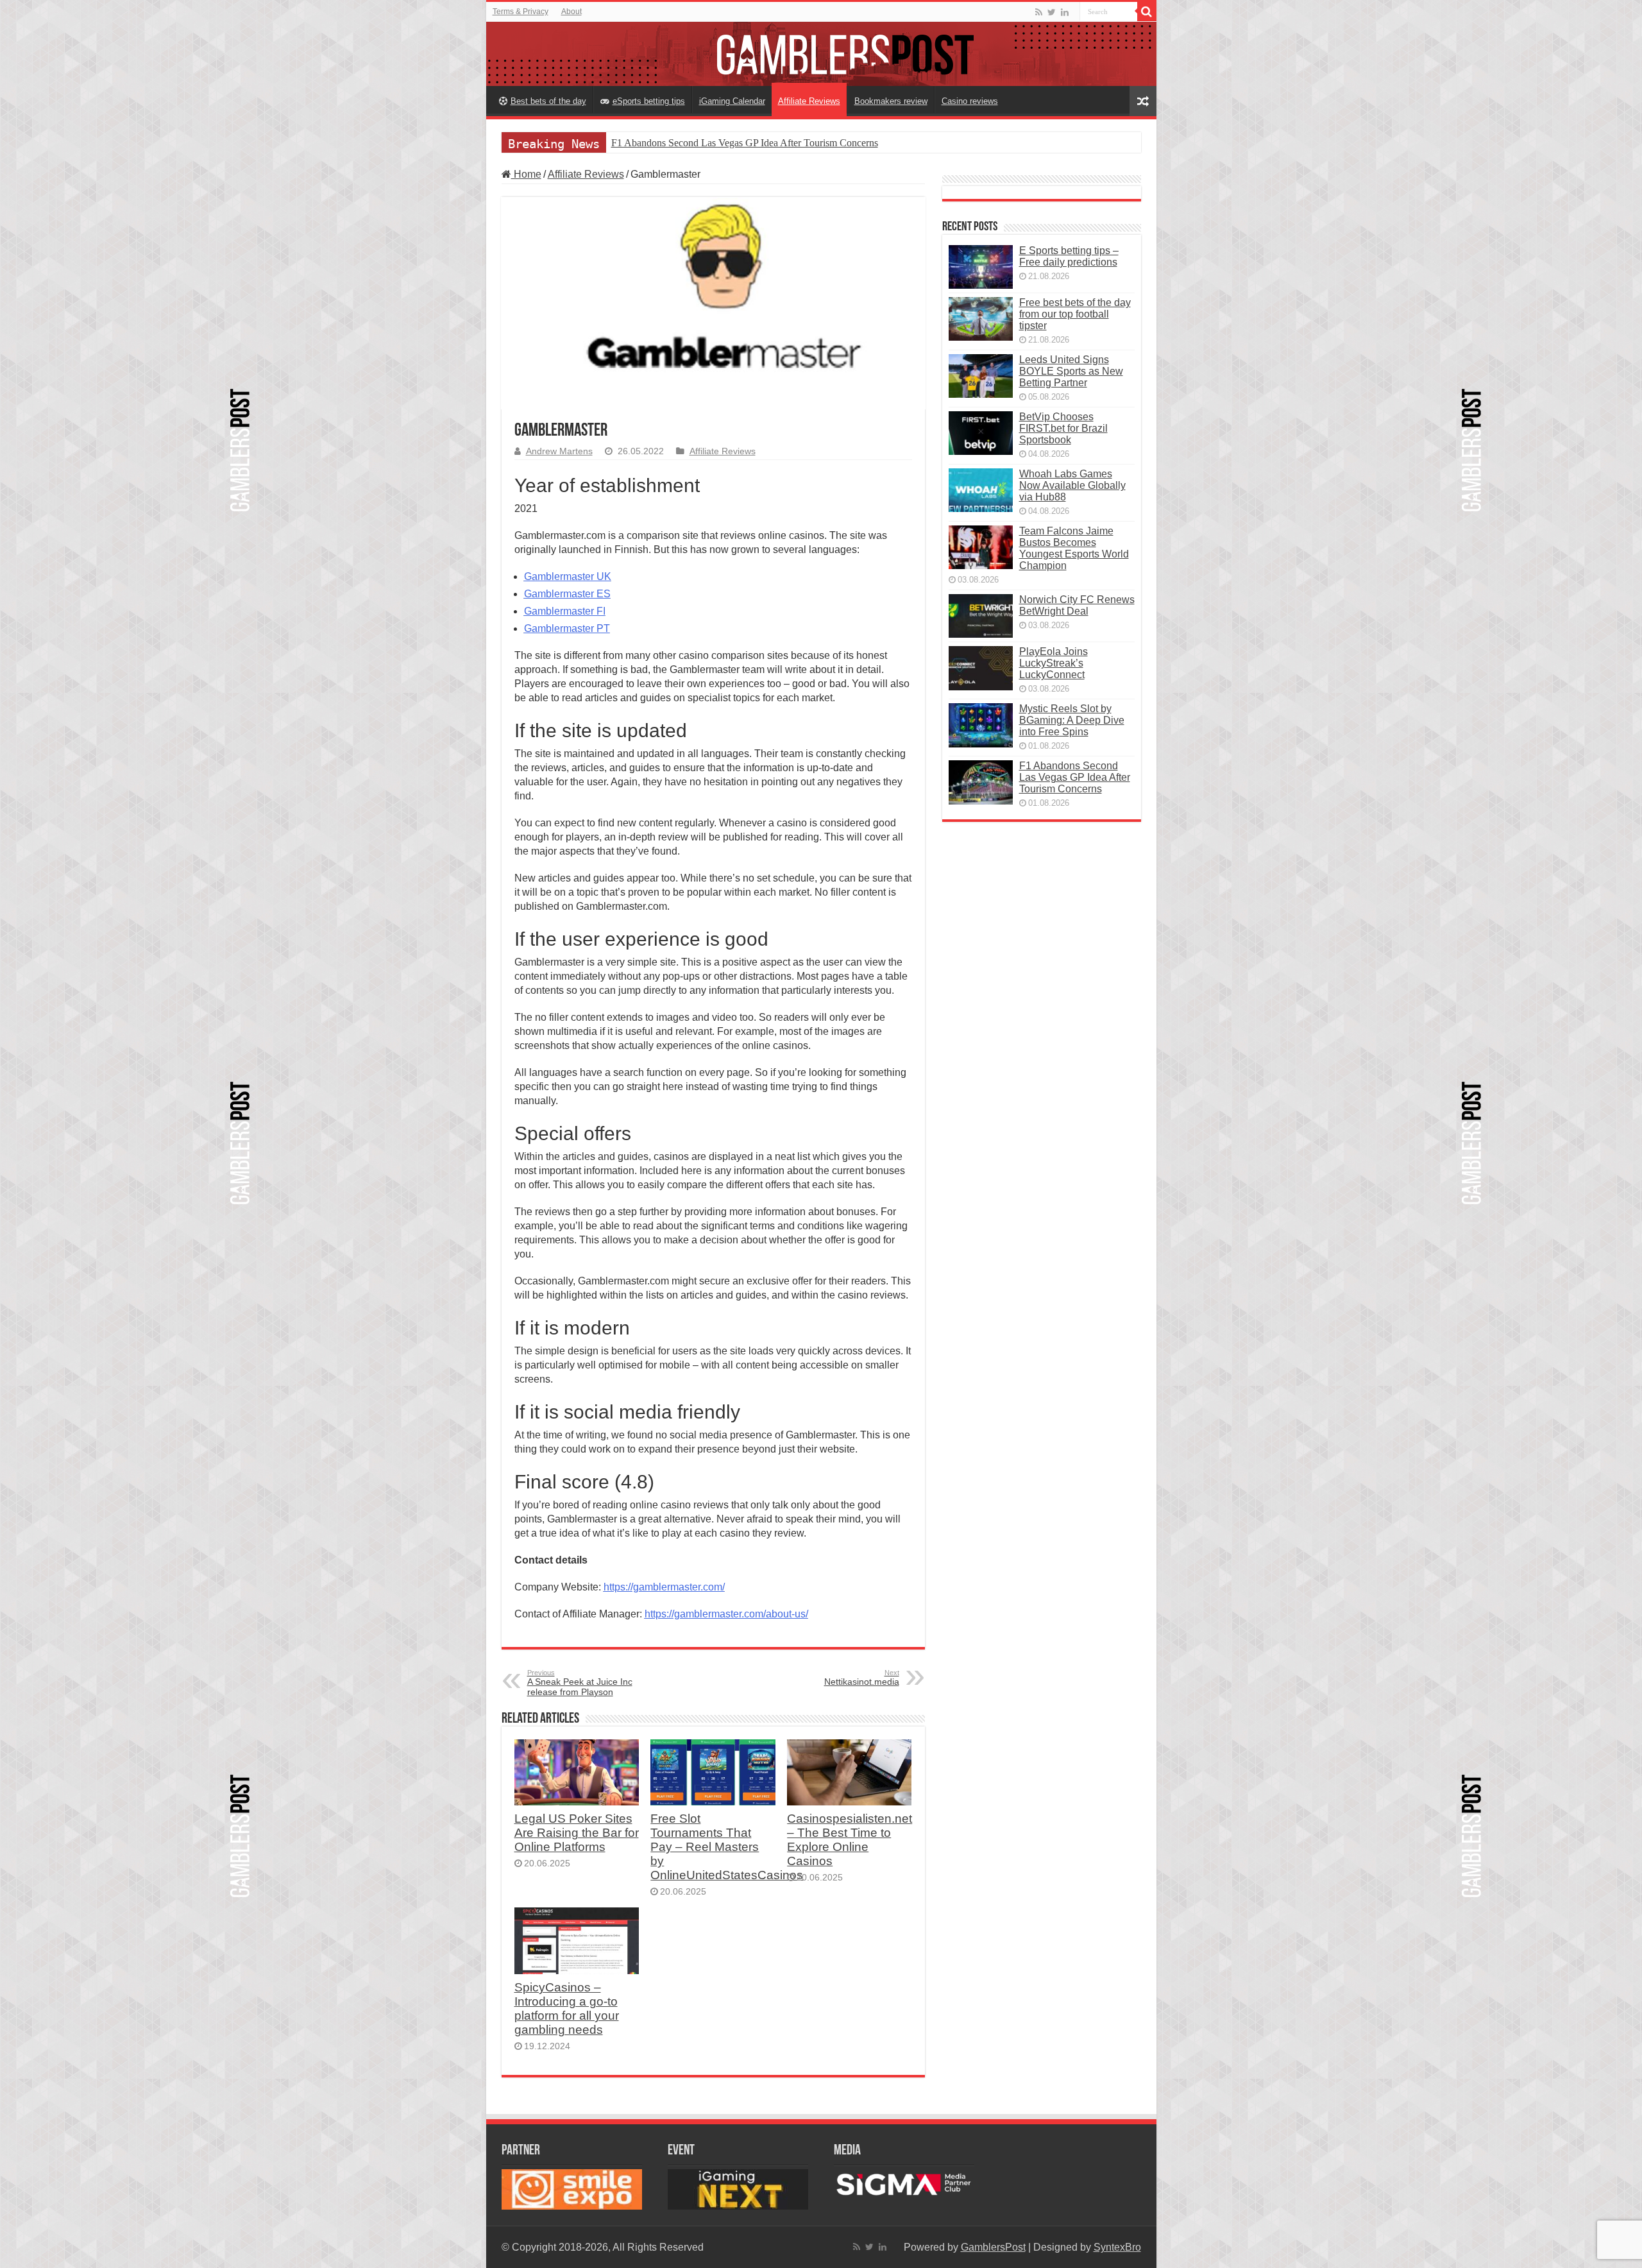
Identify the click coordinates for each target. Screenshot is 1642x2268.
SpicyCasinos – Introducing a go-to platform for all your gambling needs (567, 2008)
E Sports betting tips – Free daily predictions (1069, 256)
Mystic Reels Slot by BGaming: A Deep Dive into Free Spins (1072, 720)
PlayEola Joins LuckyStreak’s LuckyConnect (1054, 663)
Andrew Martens (559, 451)
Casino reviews (970, 101)
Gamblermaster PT (567, 628)
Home (526, 174)
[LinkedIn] (1065, 12)
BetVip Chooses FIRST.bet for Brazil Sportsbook (1063, 428)
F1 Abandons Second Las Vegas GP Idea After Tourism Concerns (1075, 777)
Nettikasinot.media (862, 1678)
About (571, 12)
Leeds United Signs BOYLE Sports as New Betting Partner (1071, 371)
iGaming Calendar (732, 101)
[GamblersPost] (821, 54)
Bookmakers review (891, 101)
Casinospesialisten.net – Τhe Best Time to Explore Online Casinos (850, 1840)
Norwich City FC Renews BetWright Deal (1077, 605)
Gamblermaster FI (565, 611)
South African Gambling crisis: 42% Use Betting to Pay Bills (734, 143)
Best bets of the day (548, 101)
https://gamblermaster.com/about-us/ (726, 1614)
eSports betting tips (649, 101)
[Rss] (1039, 12)
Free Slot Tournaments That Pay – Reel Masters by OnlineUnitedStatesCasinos (727, 1847)
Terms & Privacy (521, 12)
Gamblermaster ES (567, 594)
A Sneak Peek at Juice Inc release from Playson (580, 1683)
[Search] (1147, 12)
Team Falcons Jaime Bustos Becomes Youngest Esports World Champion (1074, 548)
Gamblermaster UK (568, 576)
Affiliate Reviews (809, 101)
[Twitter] (1052, 12)
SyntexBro (1117, 2247)
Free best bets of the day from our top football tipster (1075, 314)
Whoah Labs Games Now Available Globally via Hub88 (1072, 485)
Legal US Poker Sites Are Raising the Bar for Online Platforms (577, 1833)
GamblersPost (993, 2247)
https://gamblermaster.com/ (664, 1587)
